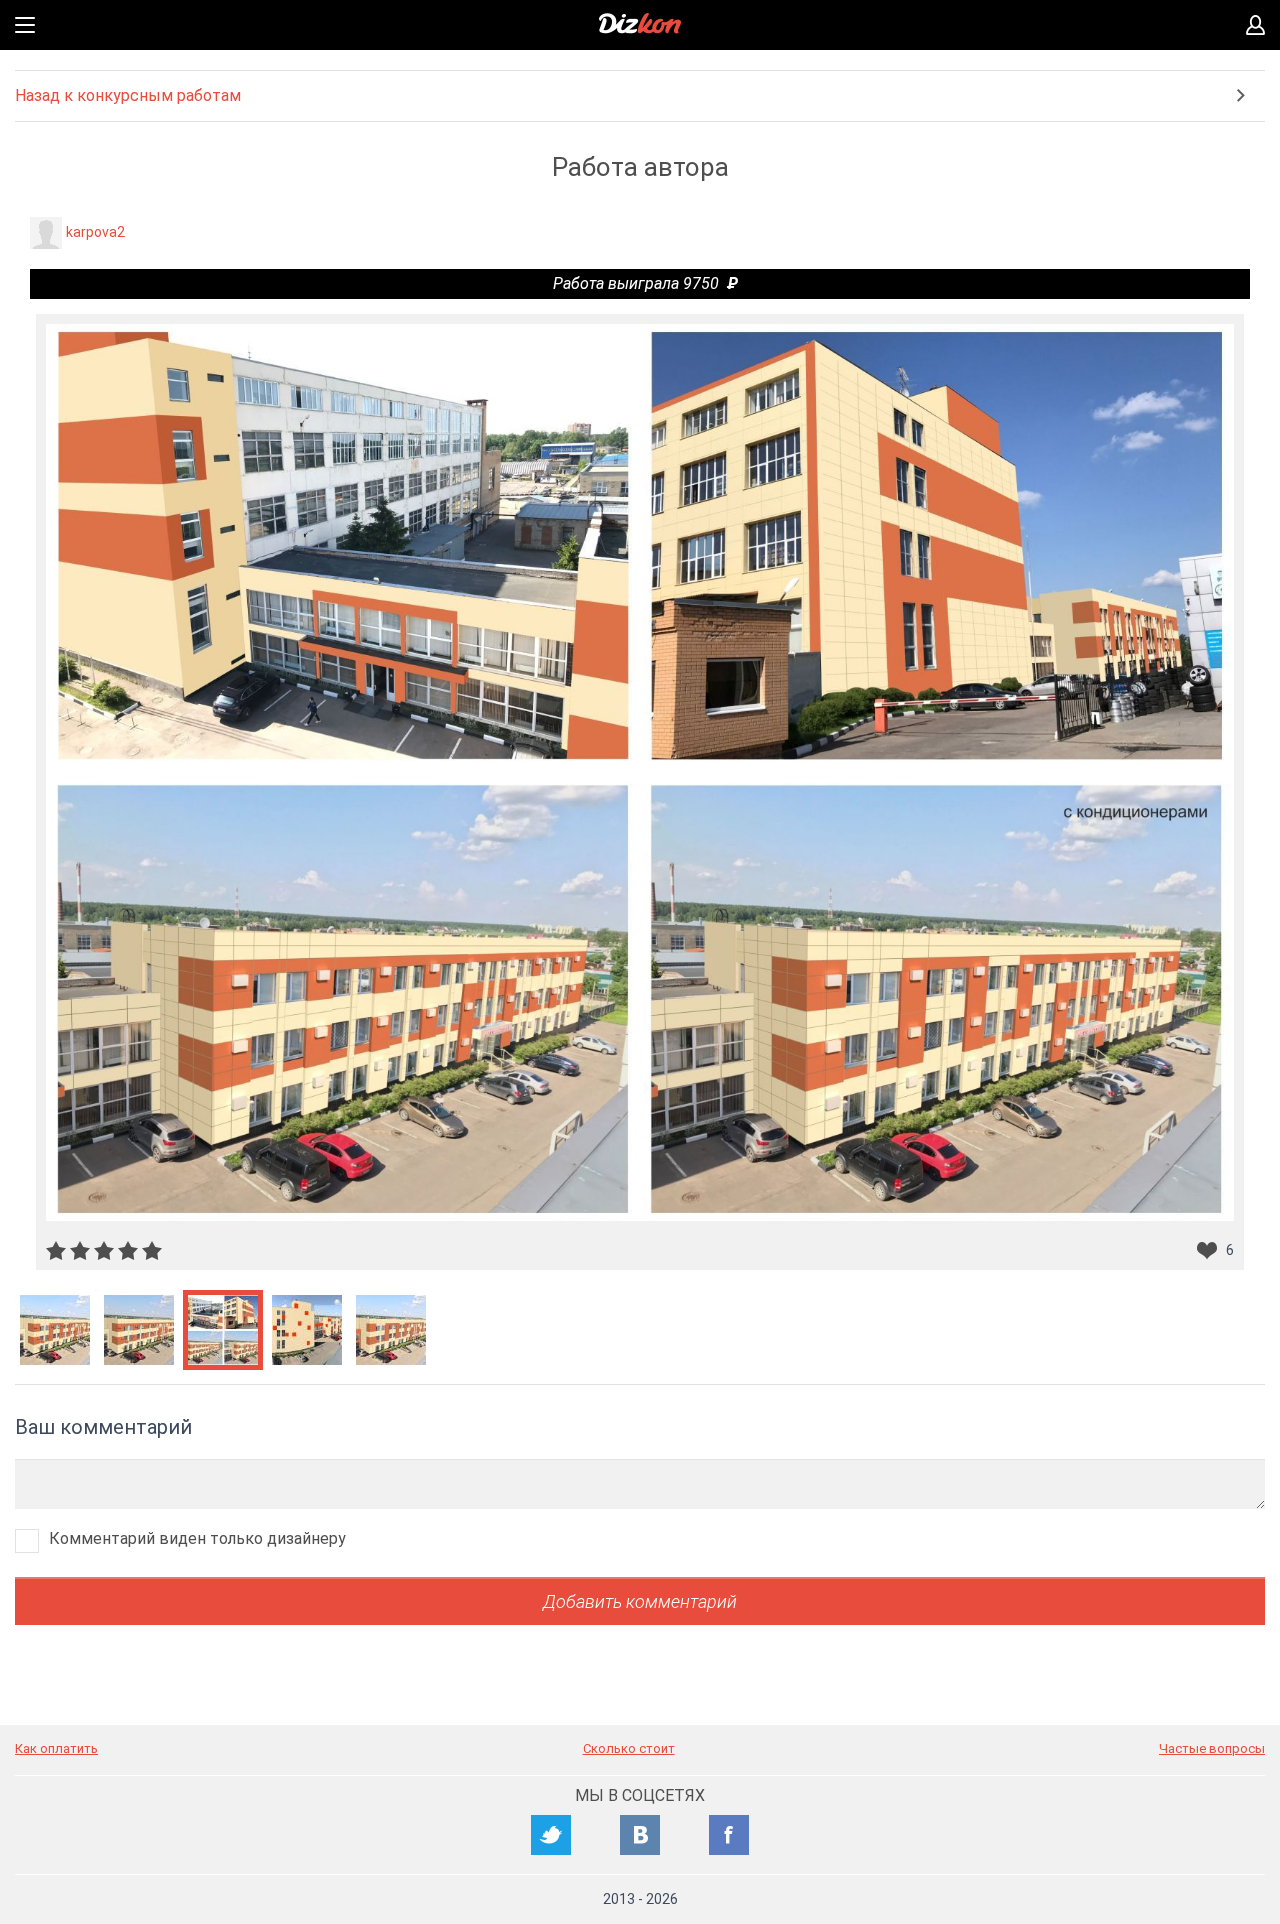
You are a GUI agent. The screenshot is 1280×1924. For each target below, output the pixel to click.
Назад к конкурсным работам (128, 95)
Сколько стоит (629, 1748)
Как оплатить (56, 1748)
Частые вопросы (1212, 1748)
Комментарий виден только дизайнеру (197, 1538)
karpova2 (95, 232)
